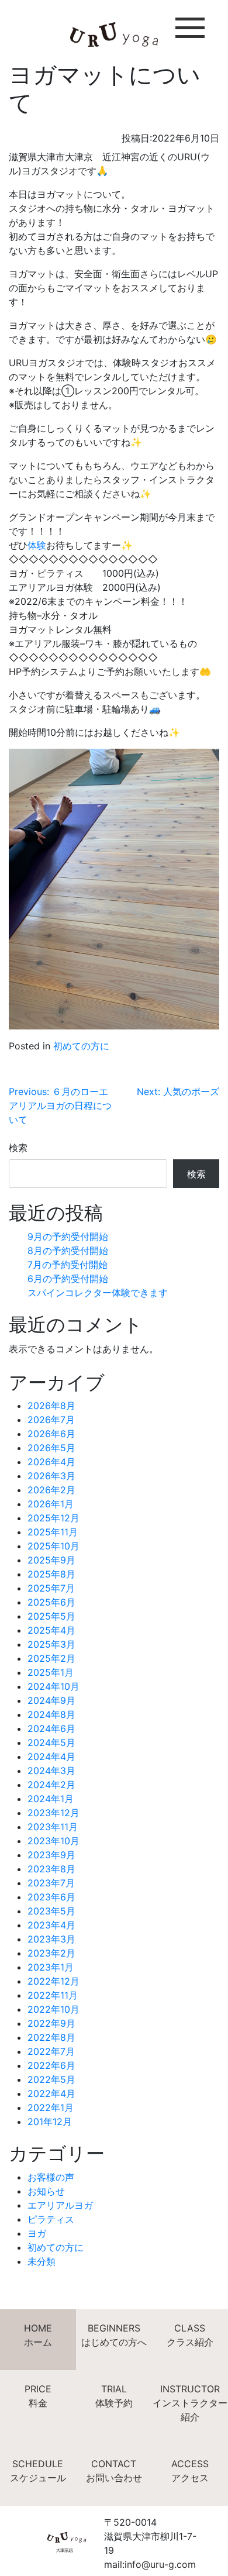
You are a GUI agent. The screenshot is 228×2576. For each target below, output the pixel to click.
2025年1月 (51, 1672)
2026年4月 (51, 1462)
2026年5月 (51, 1448)
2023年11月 (53, 1827)
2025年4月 (51, 1630)
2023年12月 (53, 1813)
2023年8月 (51, 1869)
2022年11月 (53, 1995)
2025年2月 (51, 1658)
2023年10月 (53, 1841)
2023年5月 (51, 1911)
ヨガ (37, 2233)
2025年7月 (51, 1588)
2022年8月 (51, 2037)
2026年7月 (51, 1420)
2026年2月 (51, 1490)
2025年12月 (53, 1518)
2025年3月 (51, 1644)
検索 (18, 1148)
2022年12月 (53, 1981)
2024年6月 (51, 1728)
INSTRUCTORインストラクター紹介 (190, 2403)
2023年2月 (51, 1953)
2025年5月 (51, 1616)
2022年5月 (51, 2079)
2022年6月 (51, 2065)
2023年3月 (51, 1939)
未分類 (42, 2261)
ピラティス (51, 2219)
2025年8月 (51, 1574)
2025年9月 (51, 1560)
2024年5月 (51, 1742)
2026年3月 (51, 1476)
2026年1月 (51, 1504)
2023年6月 (51, 1897)
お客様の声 (51, 2177)
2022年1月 (51, 2107)
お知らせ (46, 2191)
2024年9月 (51, 1700)
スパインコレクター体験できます (98, 1293)
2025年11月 (53, 1532)
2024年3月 (51, 1771)
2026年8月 (51, 1406)
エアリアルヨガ (60, 2205)
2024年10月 (53, 1686)
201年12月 (50, 2122)
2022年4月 (51, 2093)
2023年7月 (51, 1883)
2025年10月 (53, 1546)
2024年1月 (51, 1799)
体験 (37, 545)
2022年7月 (51, 2051)
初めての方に (81, 1046)
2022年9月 (51, 2023)
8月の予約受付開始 (68, 1251)
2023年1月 (51, 1967)
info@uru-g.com (160, 2564)
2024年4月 (51, 1757)
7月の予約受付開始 (68, 1265)
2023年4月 (51, 1925)
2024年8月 (51, 1714)
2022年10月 (53, 2009)
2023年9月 (51, 1855)
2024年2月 (51, 1785)
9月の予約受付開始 (68, 1237)
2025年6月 (51, 1602)
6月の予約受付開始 (68, 1279)
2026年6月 (51, 1434)
